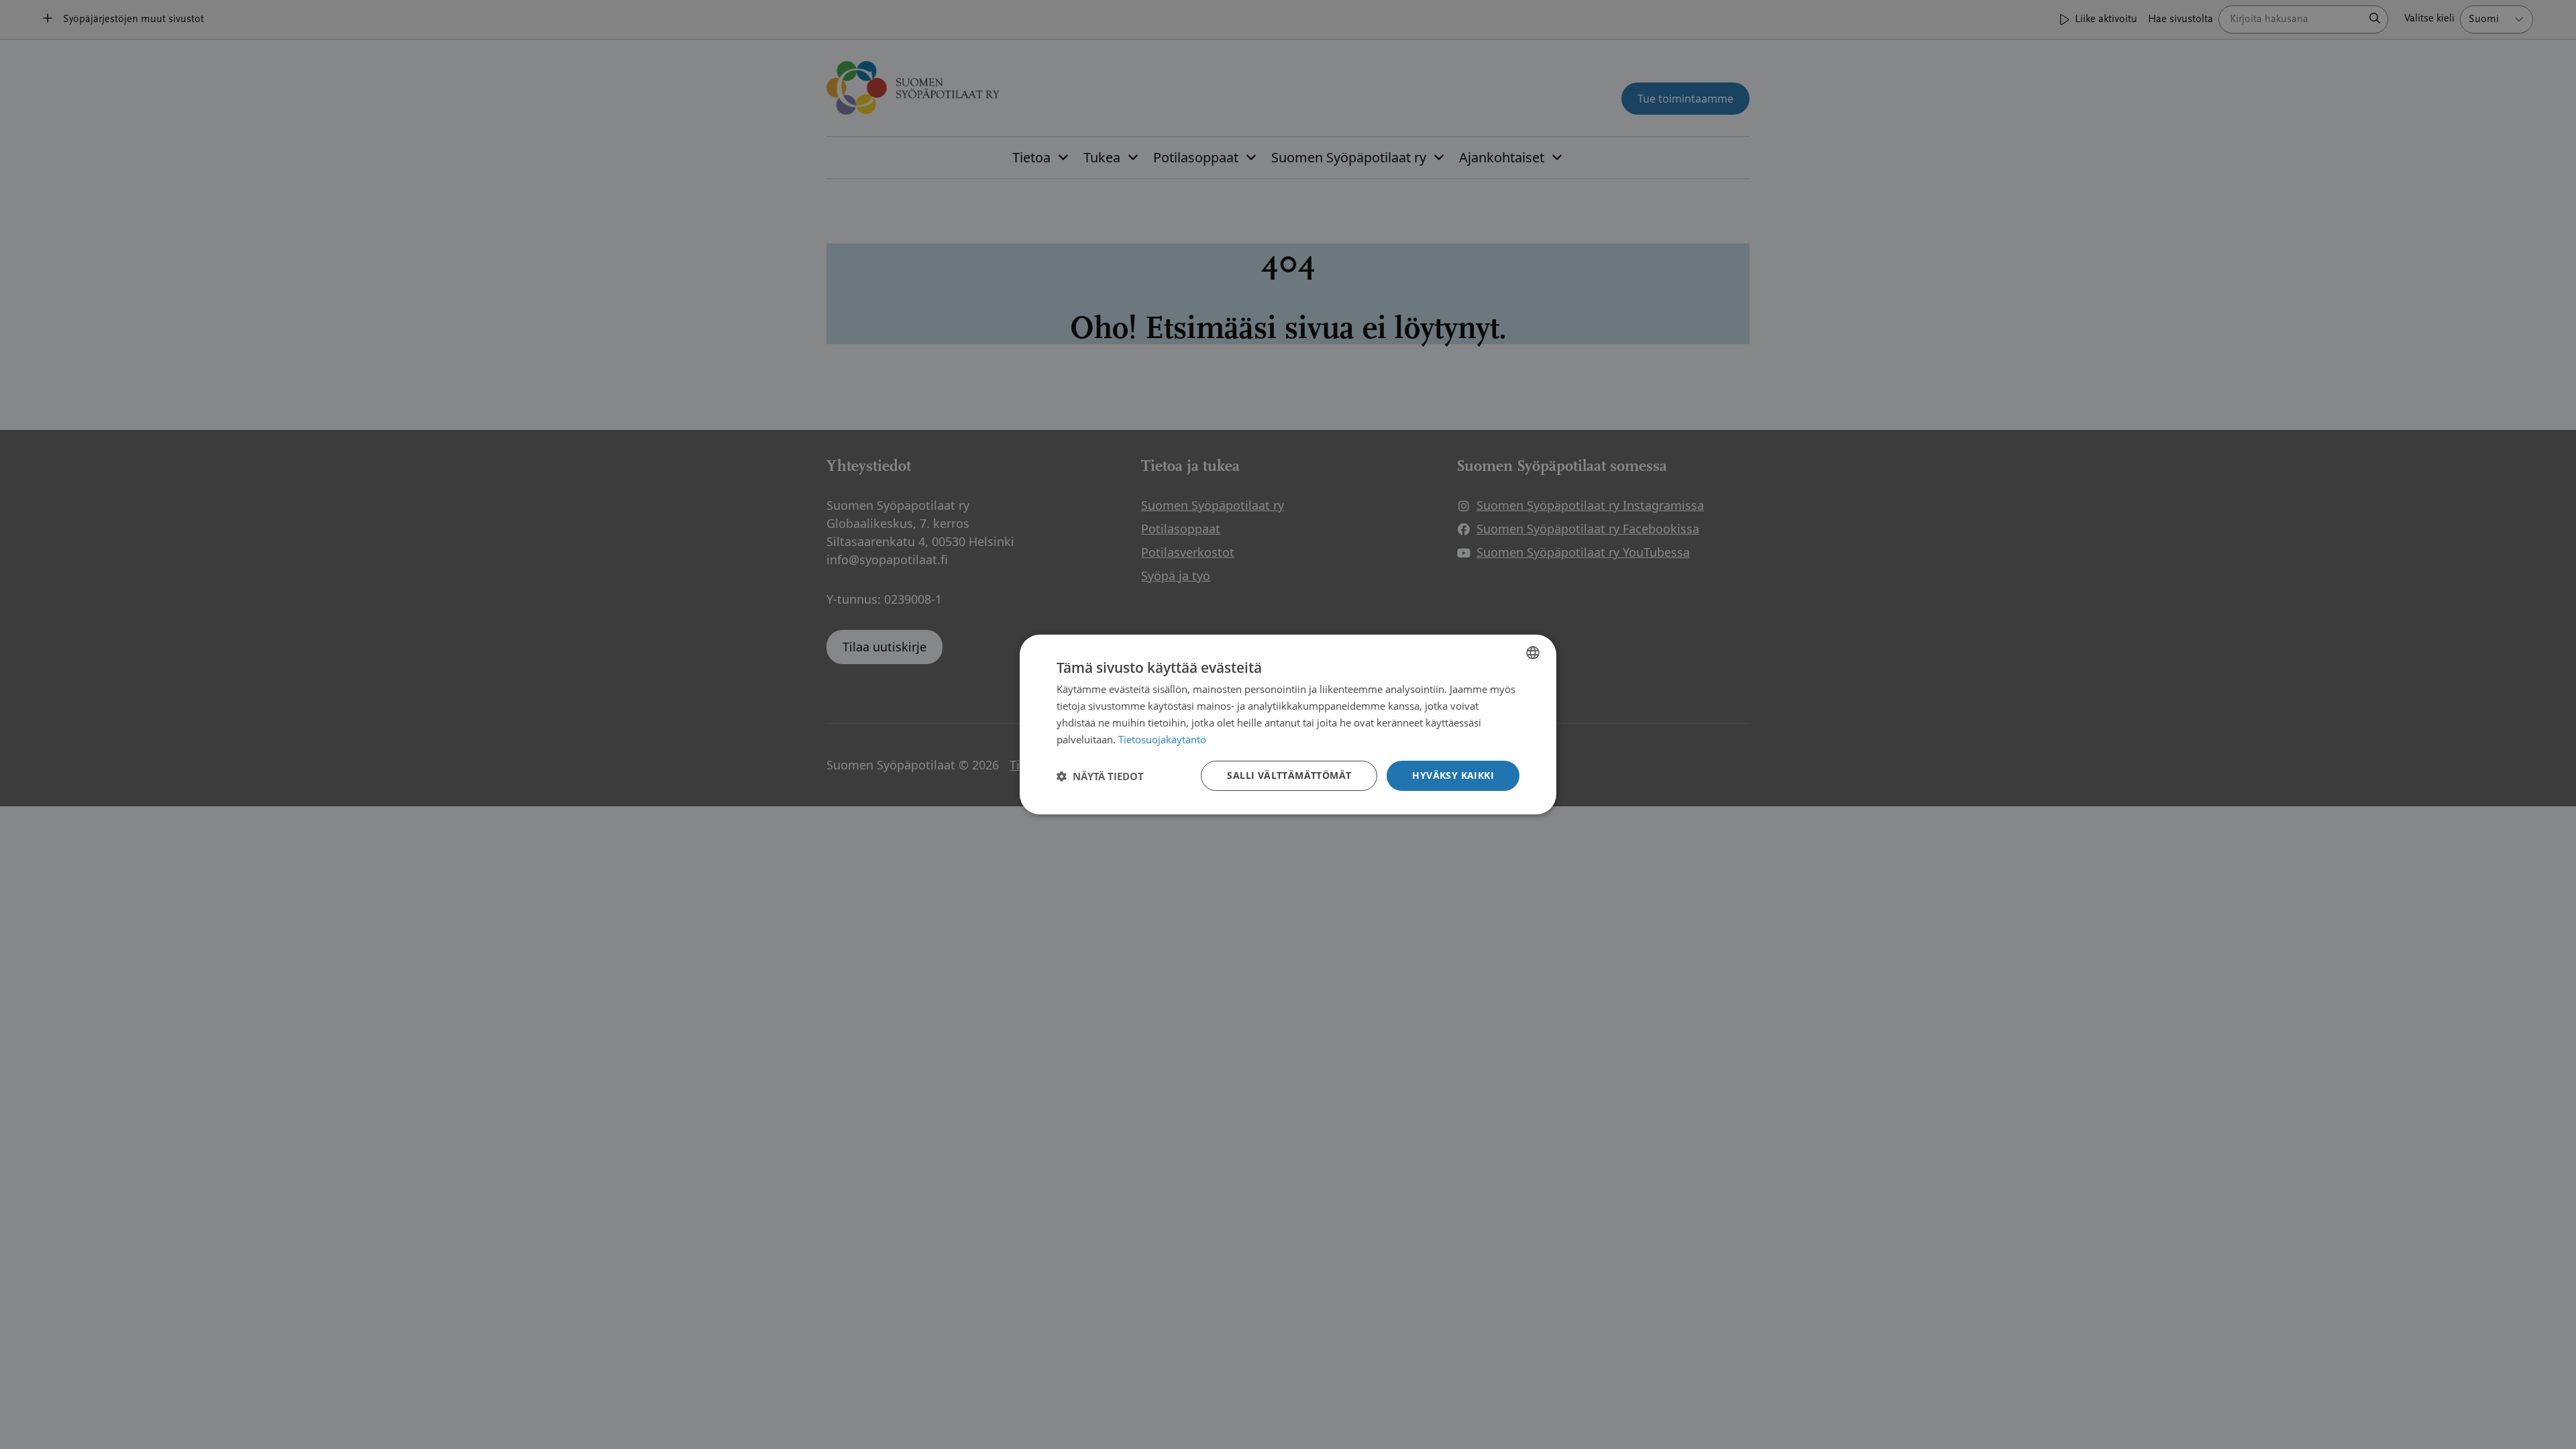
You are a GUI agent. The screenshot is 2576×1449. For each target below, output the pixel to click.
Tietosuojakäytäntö (1162, 739)
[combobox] (1533, 653)
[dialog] (1288, 724)
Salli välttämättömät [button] (1289, 775)
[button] (1100, 776)
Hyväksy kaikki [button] (1453, 775)
